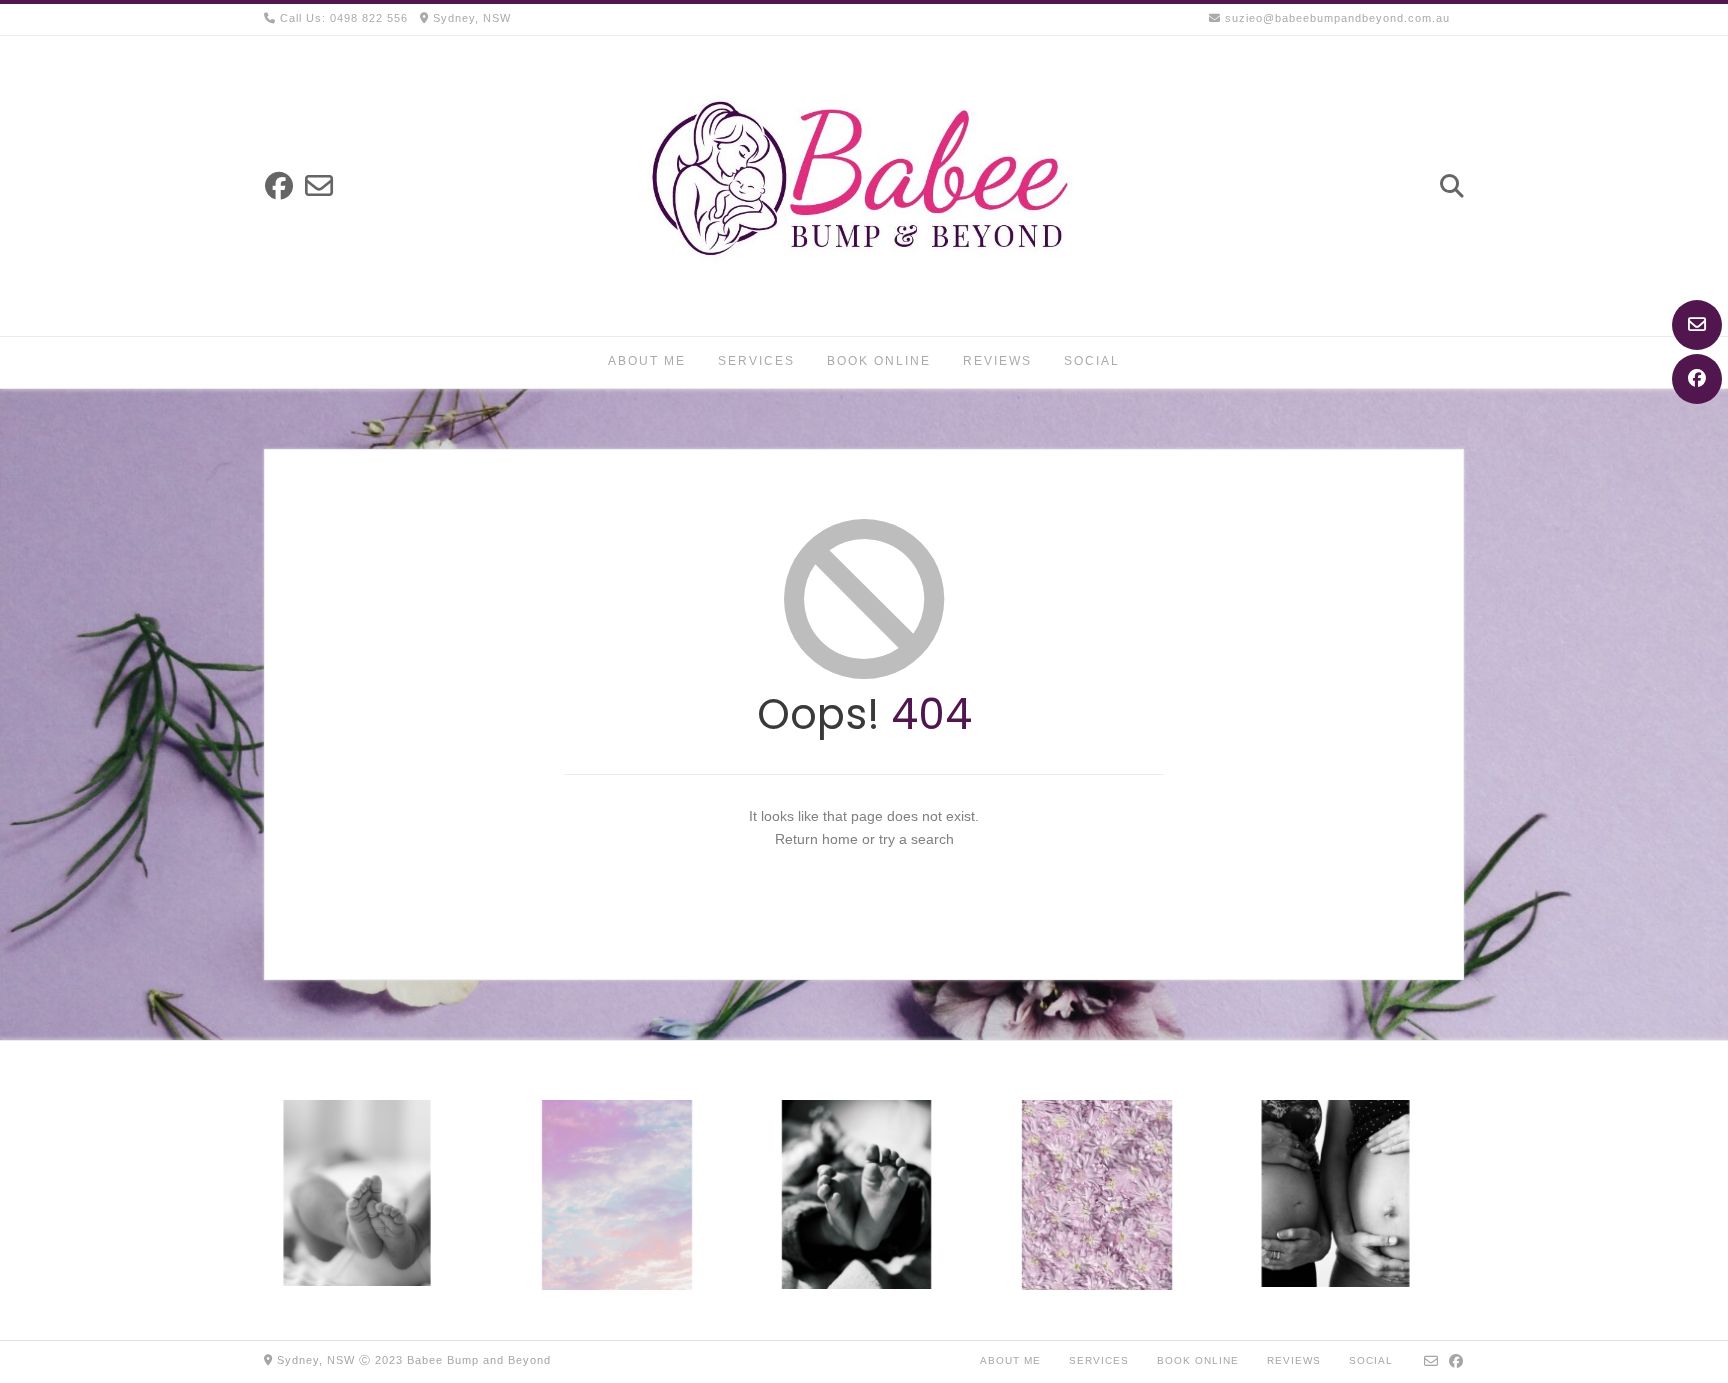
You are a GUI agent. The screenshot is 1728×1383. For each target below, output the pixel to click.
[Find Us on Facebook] (1697, 379)
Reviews (997, 361)
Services (756, 361)
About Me (647, 361)
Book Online (879, 361)
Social (1092, 361)
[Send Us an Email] (1697, 325)
